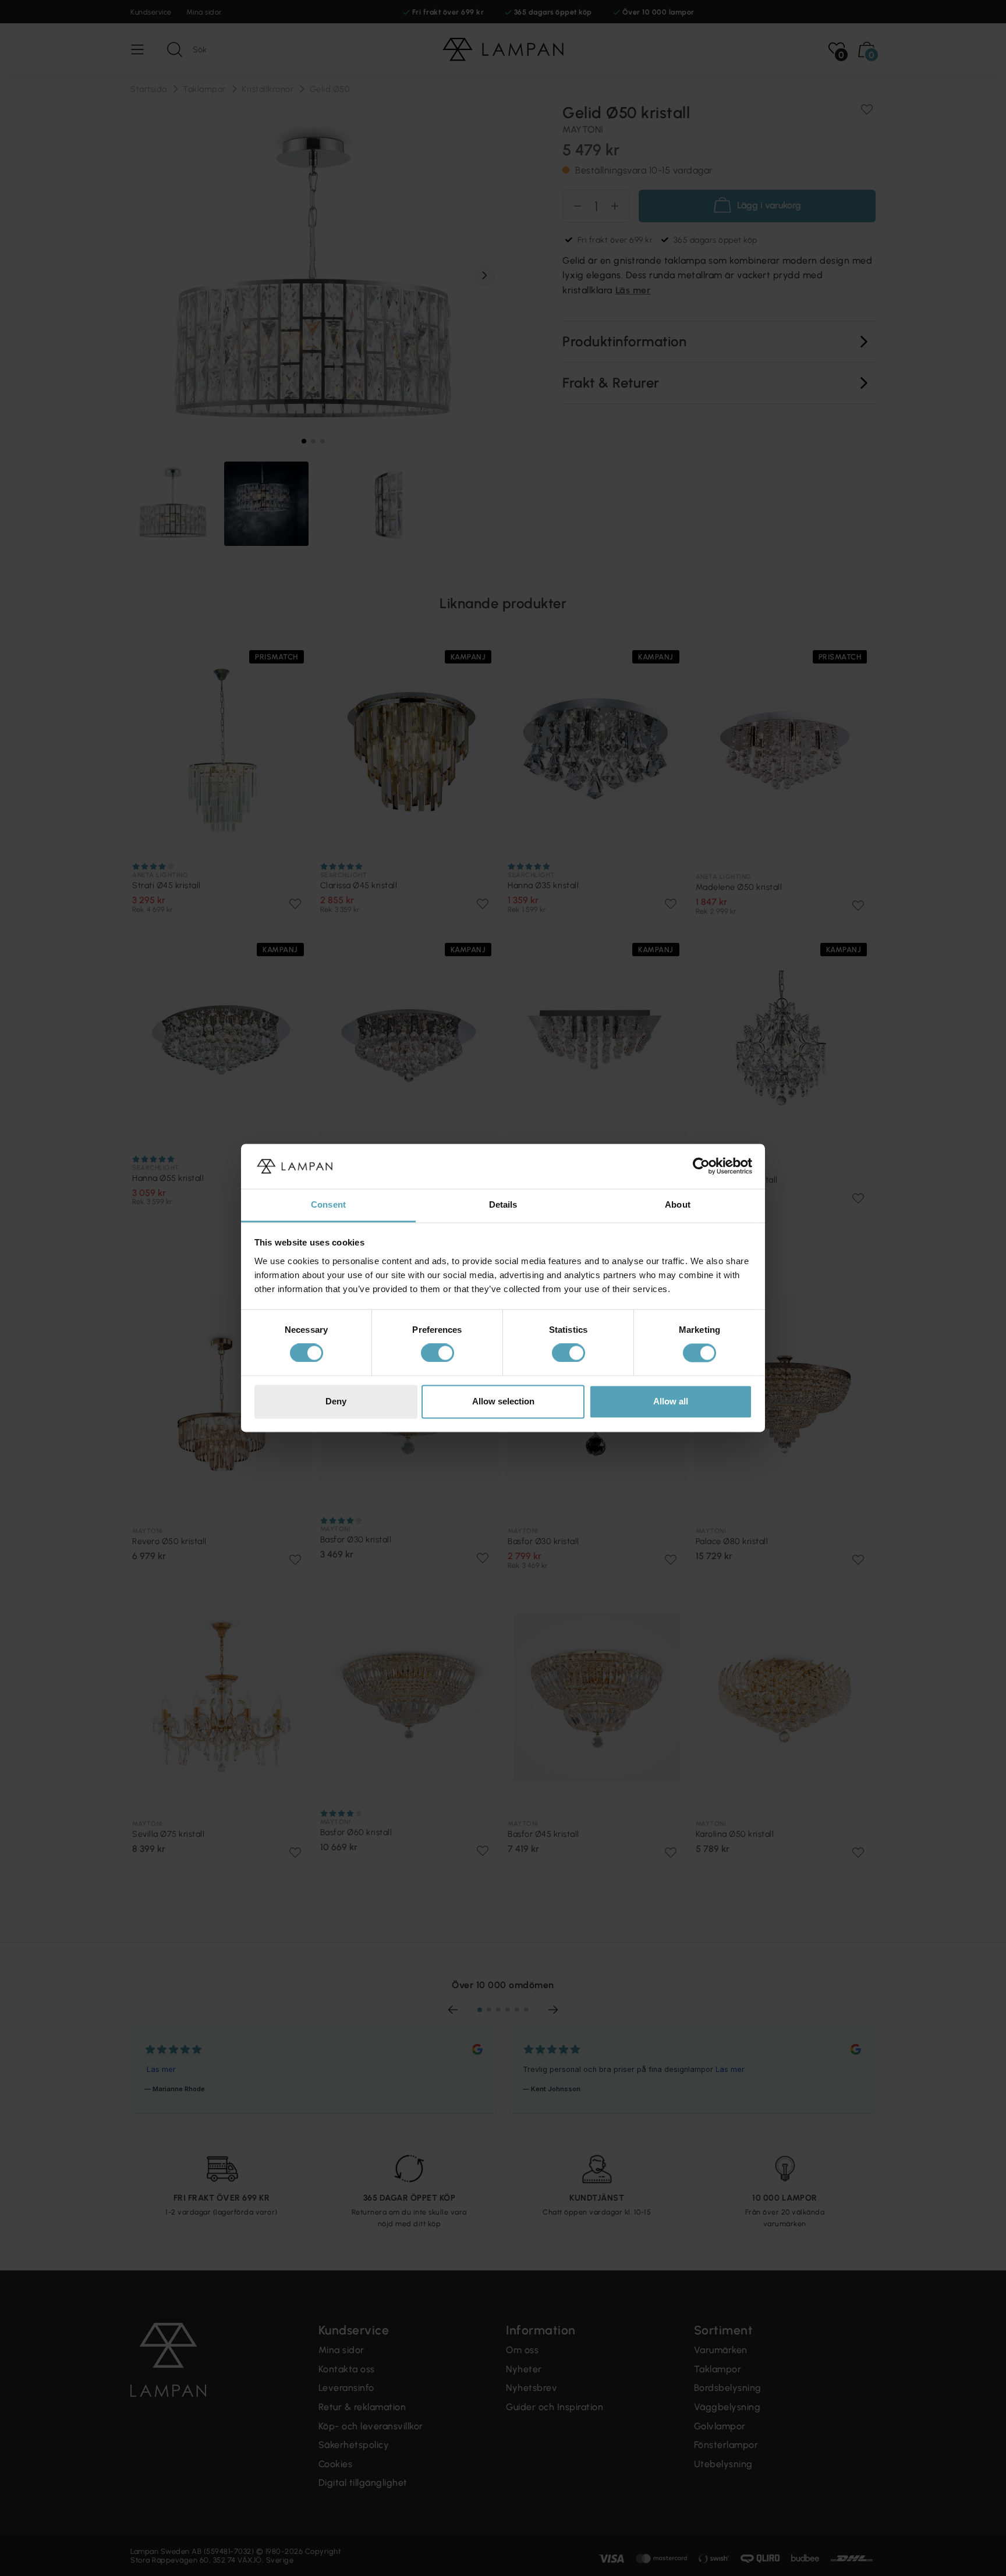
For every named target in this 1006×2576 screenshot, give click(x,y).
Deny (336, 1401)
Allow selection (503, 1401)
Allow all (671, 1401)
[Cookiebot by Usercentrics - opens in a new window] (701, 1166)
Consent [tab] (328, 1204)
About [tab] (678, 1204)
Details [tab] (503, 1204)
